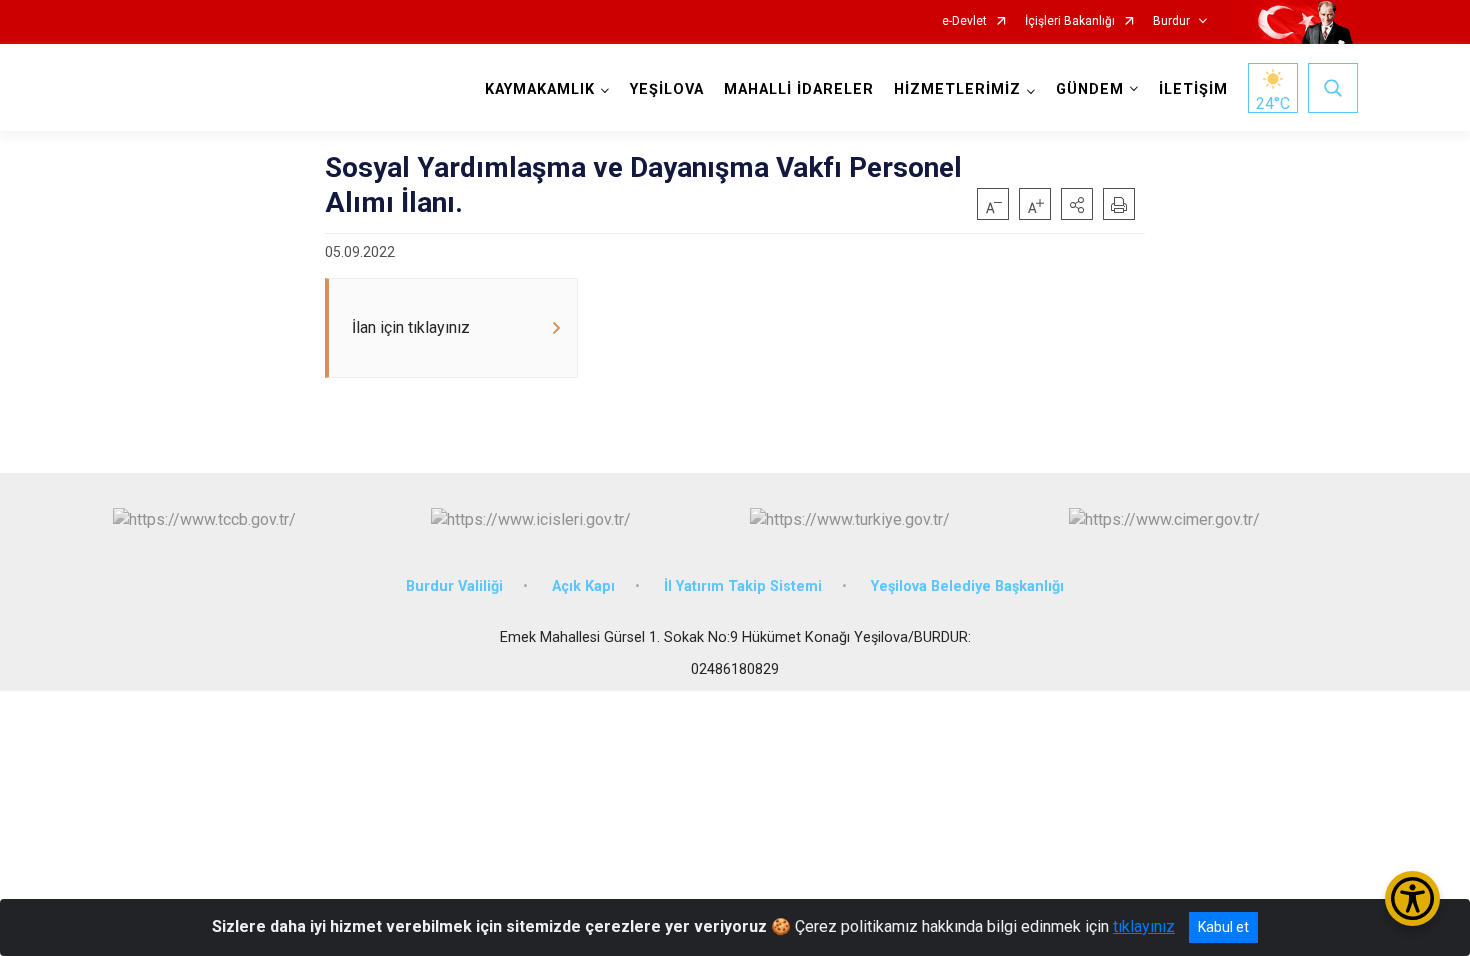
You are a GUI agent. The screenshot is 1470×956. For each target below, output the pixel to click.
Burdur (1171, 21)
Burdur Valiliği (454, 586)
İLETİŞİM (1193, 89)
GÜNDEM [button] (1090, 89)
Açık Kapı (583, 586)
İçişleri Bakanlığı (1070, 21)
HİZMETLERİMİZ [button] (957, 89)
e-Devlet (964, 21)
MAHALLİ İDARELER (799, 89)
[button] (1077, 204)
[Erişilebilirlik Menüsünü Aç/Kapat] (1412, 898)
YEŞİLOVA (667, 89)
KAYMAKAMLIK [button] (540, 89)
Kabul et (1223, 927)
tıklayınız (1144, 926)
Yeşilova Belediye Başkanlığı (967, 586)
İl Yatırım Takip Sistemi (743, 586)
